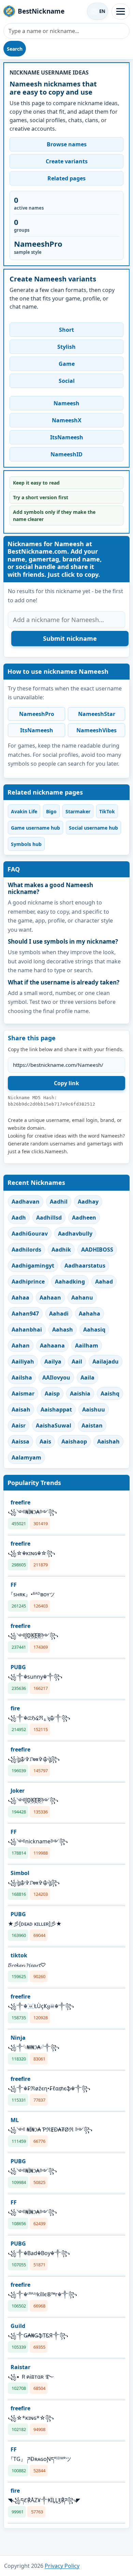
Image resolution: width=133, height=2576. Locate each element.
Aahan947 (25, 1314)
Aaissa (20, 1441)
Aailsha (22, 1377)
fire (15, 1708)
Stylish (66, 347)
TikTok (107, 811)
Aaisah (21, 1409)
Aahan (21, 1346)
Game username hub (35, 828)
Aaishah (108, 1441)
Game (67, 364)
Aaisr (19, 1425)
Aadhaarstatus (85, 1266)
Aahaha (90, 1314)
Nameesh (66, 403)
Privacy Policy (62, 2566)
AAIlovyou (56, 1377)
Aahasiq (94, 1330)
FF (14, 1585)
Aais (45, 1441)
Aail (77, 1362)
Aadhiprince (28, 1282)
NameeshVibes (97, 730)
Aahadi (59, 1314)
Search (15, 49)
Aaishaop (74, 1441)
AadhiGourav (30, 1234)
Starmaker (78, 811)
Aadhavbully (75, 1234)
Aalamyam (26, 1457)
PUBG (18, 1667)
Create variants (67, 161)
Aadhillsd (49, 1218)
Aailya (53, 1362)
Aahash (63, 1330)
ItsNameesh (67, 437)
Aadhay (88, 1202)
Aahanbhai (27, 1330)
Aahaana (52, 1346)
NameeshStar (97, 714)
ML (15, 2120)
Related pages (66, 178)
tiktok (19, 1955)
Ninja (18, 2038)
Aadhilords (26, 1250)
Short (66, 330)
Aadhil (59, 1202)
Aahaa (20, 1298)
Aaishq (110, 1393)
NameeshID (66, 454)
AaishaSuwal (54, 1425)
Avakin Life (24, 811)
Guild (18, 2326)
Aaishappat (56, 1409)
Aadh (19, 1218)
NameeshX (67, 420)
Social (67, 381)
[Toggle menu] (121, 11)
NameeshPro (37, 714)
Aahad (104, 1282)
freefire (20, 1502)
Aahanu (82, 1298)
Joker (18, 1791)
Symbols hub (26, 844)
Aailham (87, 1346)
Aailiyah (23, 1362)
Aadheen (84, 1218)
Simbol (20, 1873)
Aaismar (23, 1393)
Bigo (51, 811)
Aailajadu (106, 1362)
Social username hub (93, 828)
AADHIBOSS (97, 1250)
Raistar (20, 2367)
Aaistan (92, 1425)
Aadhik (61, 1250)
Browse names (67, 144)
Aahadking (70, 1282)
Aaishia (80, 1393)
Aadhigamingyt (33, 1266)
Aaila (87, 1377)
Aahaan (50, 1298)
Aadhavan (26, 1202)
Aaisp (52, 1393)
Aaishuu (94, 1409)
